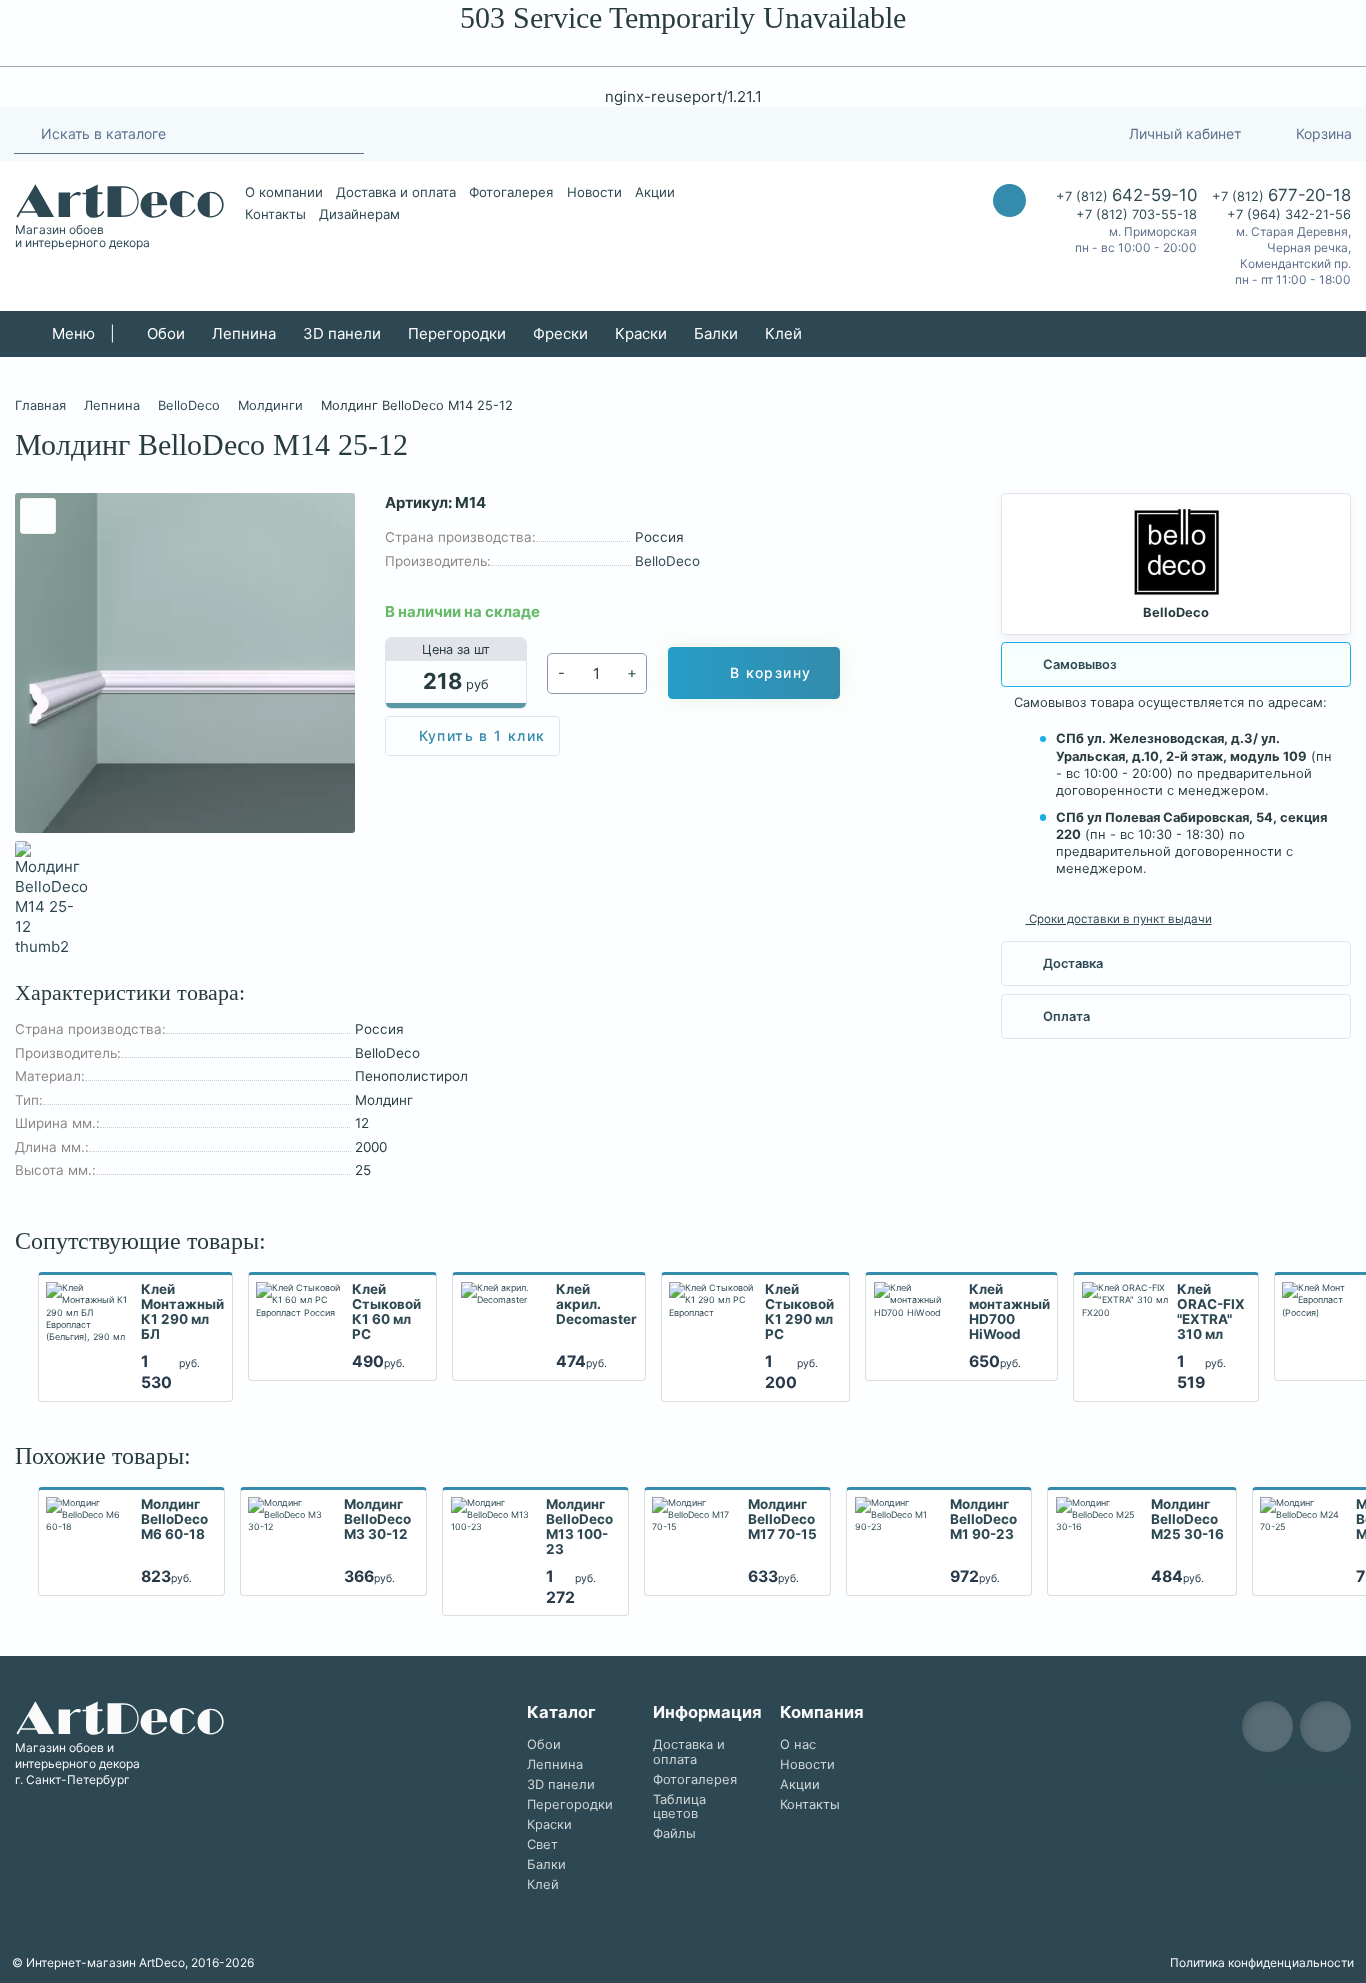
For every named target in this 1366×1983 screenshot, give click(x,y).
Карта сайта (1308, 1776)
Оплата (1066, 1016)
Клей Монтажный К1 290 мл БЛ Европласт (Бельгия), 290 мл (182, 1312)
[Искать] (343, 133)
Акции (655, 192)
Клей (783, 333)
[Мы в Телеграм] (1267, 1726)
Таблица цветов (679, 1806)
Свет (542, 1844)
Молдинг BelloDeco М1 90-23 (983, 1519)
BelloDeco (667, 561)
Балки (716, 333)
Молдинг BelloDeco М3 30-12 (377, 1519)
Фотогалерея (511, 192)
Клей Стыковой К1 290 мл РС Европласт (801, 1312)
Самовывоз (1080, 664)
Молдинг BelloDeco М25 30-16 (1187, 1519)
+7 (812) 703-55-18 (1136, 214)
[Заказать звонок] (1009, 200)
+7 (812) (1126, 195)
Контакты (275, 214)
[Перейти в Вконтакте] (970, 134)
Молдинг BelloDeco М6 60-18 (174, 1519)
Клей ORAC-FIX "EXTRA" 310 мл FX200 (1211, 1312)
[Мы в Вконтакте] (1325, 1726)
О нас (798, 1744)
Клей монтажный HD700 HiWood (1009, 1312)
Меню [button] (71, 333)
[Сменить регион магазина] (1065, 134)
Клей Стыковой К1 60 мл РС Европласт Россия (388, 1312)
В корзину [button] (771, 672)
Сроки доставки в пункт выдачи (1119, 919)
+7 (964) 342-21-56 (1289, 214)
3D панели (342, 333)
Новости (594, 192)
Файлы (674, 1833)
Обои (166, 333)
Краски (641, 333)
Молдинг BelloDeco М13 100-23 (579, 1527)
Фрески (560, 333)
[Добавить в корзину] (212, 1360)
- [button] (561, 672)
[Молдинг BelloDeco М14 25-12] (185, 663)
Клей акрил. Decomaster (596, 1304)
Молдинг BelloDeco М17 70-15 (782, 1519)
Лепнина (244, 333)
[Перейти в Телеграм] (932, 134)
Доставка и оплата (396, 192)
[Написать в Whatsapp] (1009, 240)
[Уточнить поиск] (24, 132)
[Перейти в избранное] (1019, 134)
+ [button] (632, 672)
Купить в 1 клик (482, 735)
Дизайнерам (359, 214)
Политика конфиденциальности (1262, 1962)
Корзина (1324, 133)
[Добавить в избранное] (38, 516)
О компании (284, 192)
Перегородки (457, 333)
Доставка (1073, 963)
